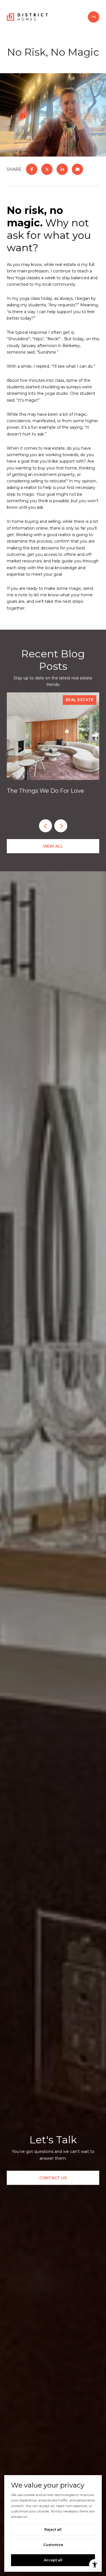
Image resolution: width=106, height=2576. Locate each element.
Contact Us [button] (53, 2178)
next (61, 826)
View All (53, 846)
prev (46, 826)
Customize (53, 2545)
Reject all (53, 2530)
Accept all (53, 2560)
